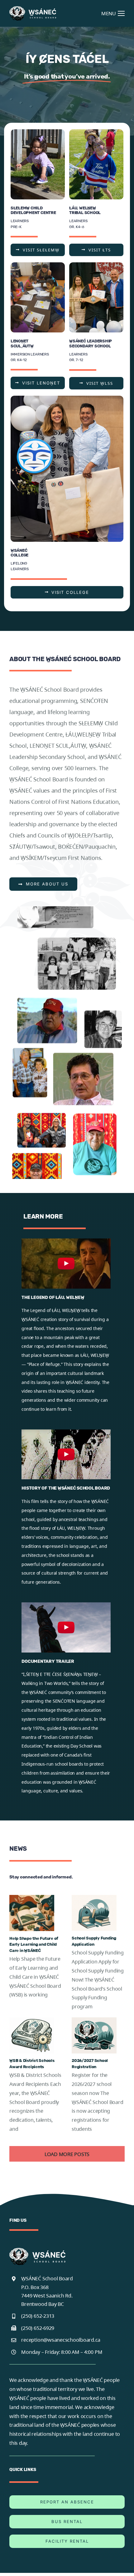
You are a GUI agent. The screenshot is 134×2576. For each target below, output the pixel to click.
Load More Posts (67, 2154)
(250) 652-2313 (38, 2316)
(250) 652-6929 (38, 2328)
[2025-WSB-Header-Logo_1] (33, 9)
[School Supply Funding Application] (94, 1913)
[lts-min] (96, 132)
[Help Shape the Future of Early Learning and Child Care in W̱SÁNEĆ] (32, 1913)
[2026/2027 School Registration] (94, 2035)
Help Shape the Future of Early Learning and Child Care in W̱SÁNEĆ (34, 1944)
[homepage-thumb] (38, 132)
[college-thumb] (67, 398)
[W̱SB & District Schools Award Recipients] (32, 2035)
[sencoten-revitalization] (38, 265)
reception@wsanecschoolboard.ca (61, 2340)
